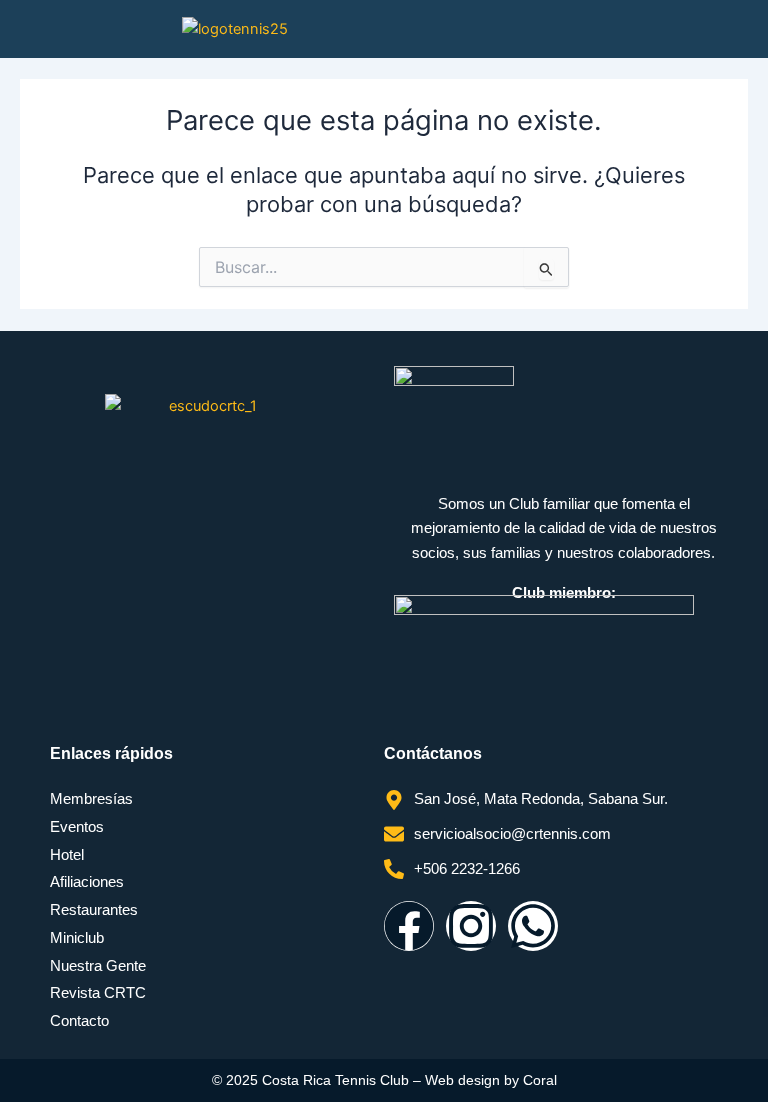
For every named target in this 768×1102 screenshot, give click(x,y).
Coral (540, 1080)
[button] (718, 29)
